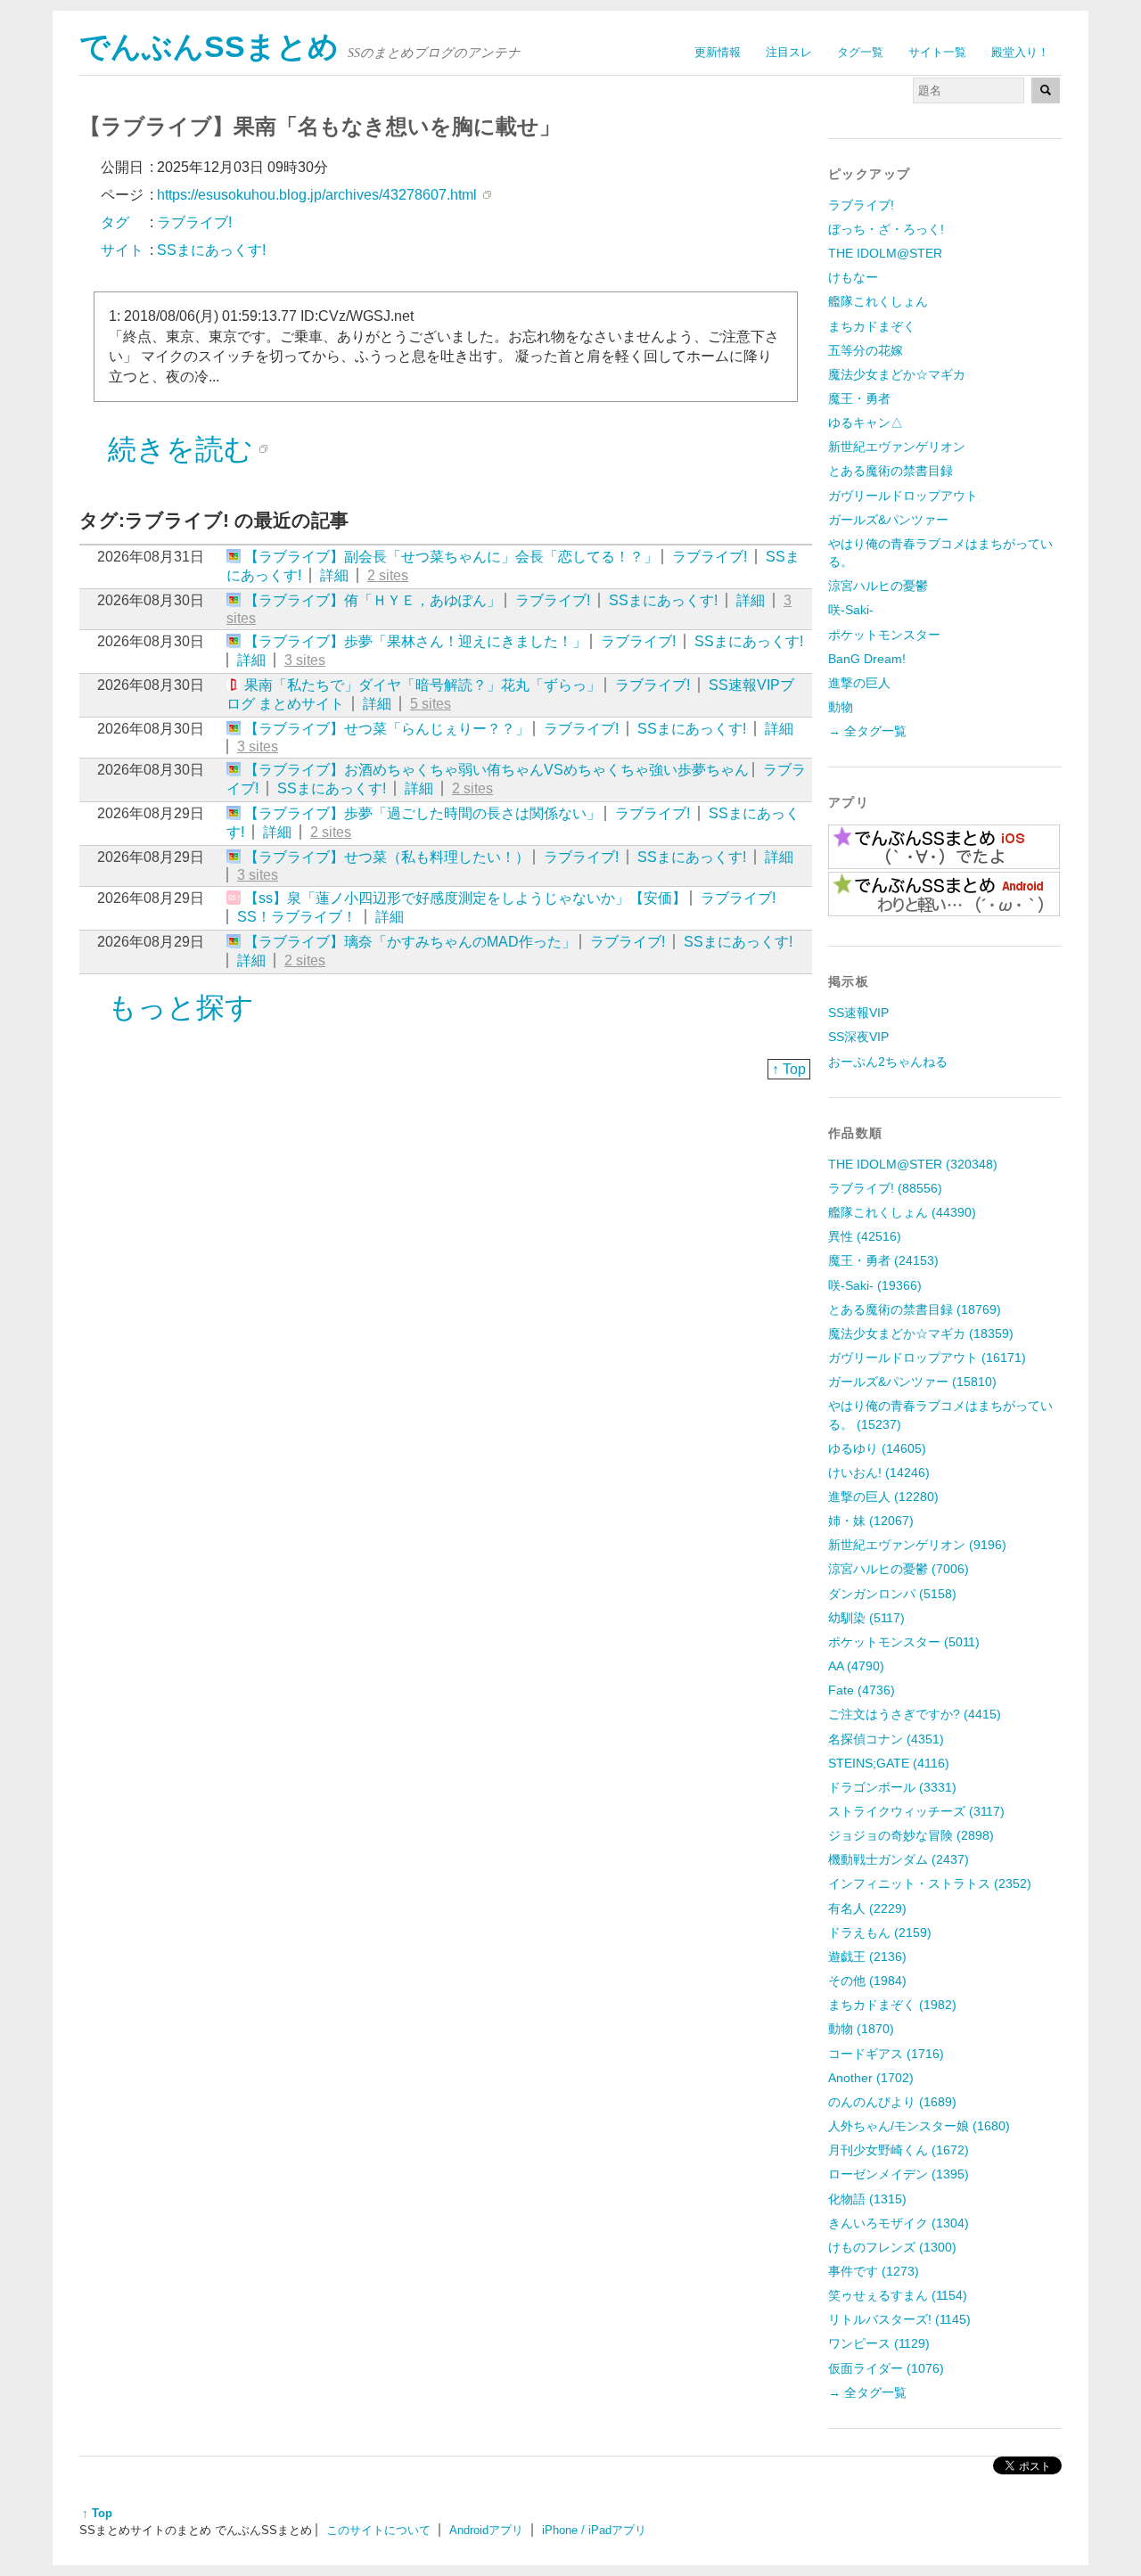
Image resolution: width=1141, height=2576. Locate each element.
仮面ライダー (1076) (886, 2368)
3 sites (305, 660)
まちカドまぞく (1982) (892, 2005)
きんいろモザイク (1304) (899, 2223)
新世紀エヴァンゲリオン (897, 447)
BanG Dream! (867, 659)
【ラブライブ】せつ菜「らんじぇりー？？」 (387, 729)
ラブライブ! (710, 557)
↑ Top (789, 1069)
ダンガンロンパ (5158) (892, 1594)
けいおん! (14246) (879, 1473)
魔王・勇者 (859, 398)
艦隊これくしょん (878, 301)
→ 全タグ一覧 (867, 731)
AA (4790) (856, 1666)
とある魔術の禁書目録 (891, 471)
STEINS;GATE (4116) (889, 1763)
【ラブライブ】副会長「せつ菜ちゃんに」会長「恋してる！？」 (451, 557)
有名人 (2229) (867, 1908)
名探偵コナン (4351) (886, 1739)
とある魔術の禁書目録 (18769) (915, 1309)
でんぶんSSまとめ (209, 47)
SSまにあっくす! (663, 600)
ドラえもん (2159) (880, 1932)
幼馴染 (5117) (866, 1618)
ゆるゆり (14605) (877, 1448)
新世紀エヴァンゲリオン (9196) (917, 1545)
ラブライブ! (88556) (885, 1188)
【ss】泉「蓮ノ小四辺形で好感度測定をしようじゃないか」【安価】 (465, 898)
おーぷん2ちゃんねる (888, 1062)
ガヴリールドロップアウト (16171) (927, 1358)
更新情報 (718, 52)
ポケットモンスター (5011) (904, 1642)
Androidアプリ (486, 2530)
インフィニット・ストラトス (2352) (930, 1883)
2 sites (388, 575)
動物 (841, 707)
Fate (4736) (862, 1690)
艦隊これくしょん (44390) (902, 1212)
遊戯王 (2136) (867, 1957)
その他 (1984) (867, 1981)
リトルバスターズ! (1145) (899, 2319)
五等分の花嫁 (866, 350)
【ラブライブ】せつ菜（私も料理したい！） (387, 857)
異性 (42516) (865, 1236)
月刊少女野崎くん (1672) (899, 2150)
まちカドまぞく (872, 326)
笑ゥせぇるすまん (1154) (898, 2295)
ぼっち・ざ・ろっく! (886, 229)
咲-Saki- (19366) (875, 1285)
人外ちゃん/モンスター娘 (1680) (919, 2126)
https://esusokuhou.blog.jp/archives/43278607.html (317, 195)
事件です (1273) (874, 2271)
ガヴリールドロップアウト (903, 496)
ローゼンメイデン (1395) (899, 2174)
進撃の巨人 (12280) (883, 1497)
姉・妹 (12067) (871, 1521)
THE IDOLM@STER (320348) (913, 1164)
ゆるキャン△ (866, 422)
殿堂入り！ (1020, 52)
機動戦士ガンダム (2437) (899, 1859)
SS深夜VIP (858, 1037)
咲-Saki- (851, 610)
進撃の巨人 (859, 683)
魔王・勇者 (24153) (883, 1260)
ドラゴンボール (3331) (892, 1787)
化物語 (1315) (867, 2199)
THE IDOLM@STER (885, 253)
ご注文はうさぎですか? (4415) (915, 1714)
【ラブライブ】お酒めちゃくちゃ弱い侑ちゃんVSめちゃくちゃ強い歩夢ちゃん (497, 770)
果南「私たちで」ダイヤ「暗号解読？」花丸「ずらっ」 (423, 685)
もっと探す (181, 1007)
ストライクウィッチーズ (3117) (916, 1811)
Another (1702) (871, 2078)
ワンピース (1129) (879, 2343)
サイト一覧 (937, 52)
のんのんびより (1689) (892, 2102)
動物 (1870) (861, 2029)
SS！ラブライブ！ (297, 917)
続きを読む (181, 449)
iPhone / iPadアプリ (594, 2530)
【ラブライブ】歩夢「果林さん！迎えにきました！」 (415, 641)
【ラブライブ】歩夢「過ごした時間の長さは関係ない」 (423, 813)
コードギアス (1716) (886, 2054)
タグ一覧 (860, 52)
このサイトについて (378, 2530)
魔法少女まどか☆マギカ (897, 374)
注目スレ (789, 52)
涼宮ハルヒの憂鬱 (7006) (899, 1569)
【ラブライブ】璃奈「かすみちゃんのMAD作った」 (410, 942)
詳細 (334, 575)
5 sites (431, 704)
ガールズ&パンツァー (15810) (912, 1382)
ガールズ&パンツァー (888, 520)
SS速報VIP (858, 1013)
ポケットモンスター (884, 635)
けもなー (853, 277)
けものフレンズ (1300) (892, 2247)
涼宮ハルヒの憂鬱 (878, 586)
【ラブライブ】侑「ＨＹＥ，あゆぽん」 (373, 600)
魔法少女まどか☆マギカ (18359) (921, 1333)
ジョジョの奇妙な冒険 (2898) (911, 1835)
